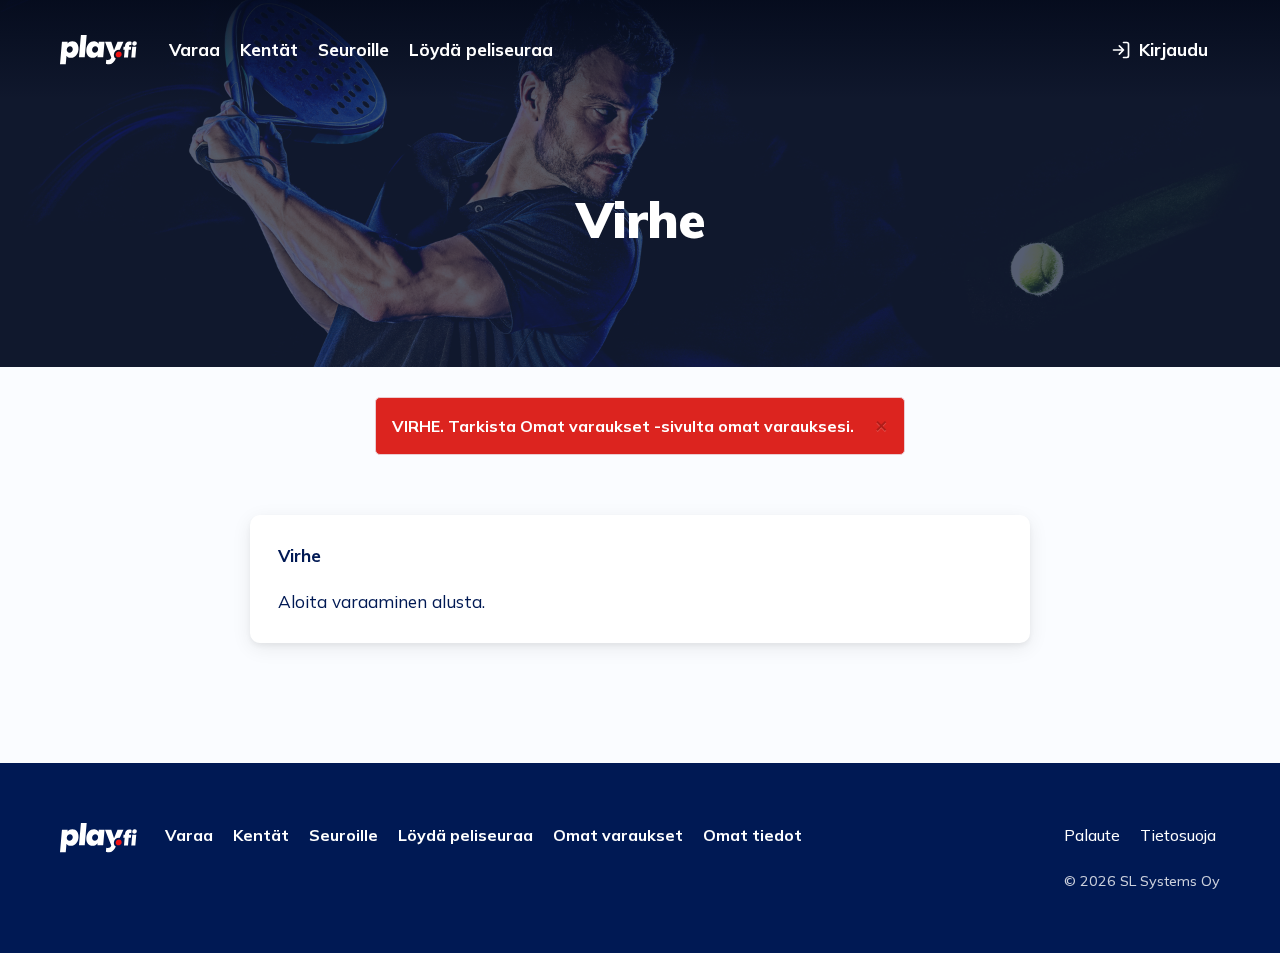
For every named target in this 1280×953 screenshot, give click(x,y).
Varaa (194, 49)
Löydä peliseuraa (481, 49)
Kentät (269, 49)
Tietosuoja (1178, 835)
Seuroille (353, 49)
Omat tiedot (752, 835)
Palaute (1092, 835)
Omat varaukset (618, 835)
